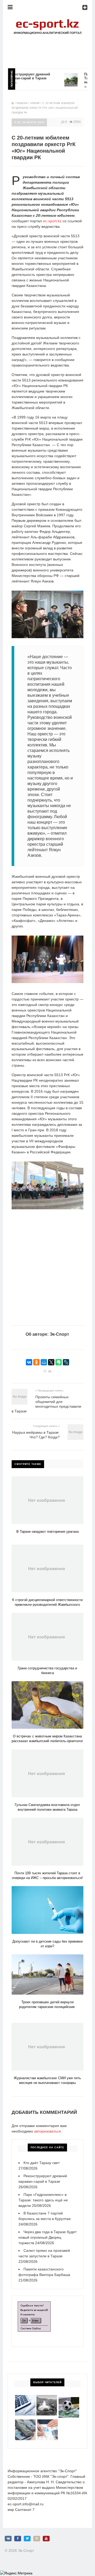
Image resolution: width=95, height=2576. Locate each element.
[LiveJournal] (66, 1362)
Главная (22, 103)
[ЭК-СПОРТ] (47, 20)
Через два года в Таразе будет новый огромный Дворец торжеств (47, 2237)
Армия (35, 103)
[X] (51, 1362)
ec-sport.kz (52, 221)
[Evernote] (59, 1362)
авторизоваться (47, 2131)
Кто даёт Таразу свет (42, 2163)
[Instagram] (37, 2539)
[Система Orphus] (34, 2304)
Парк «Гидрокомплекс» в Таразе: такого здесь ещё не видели (43, 2200)
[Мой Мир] (44, 1362)
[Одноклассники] (36, 1362)
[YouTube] (46, 2539)
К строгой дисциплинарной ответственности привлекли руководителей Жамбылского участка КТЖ (47, 1605)
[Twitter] (27, 2539)
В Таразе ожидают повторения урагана (47, 1532)
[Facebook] (18, 2539)
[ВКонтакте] (29, 1362)
